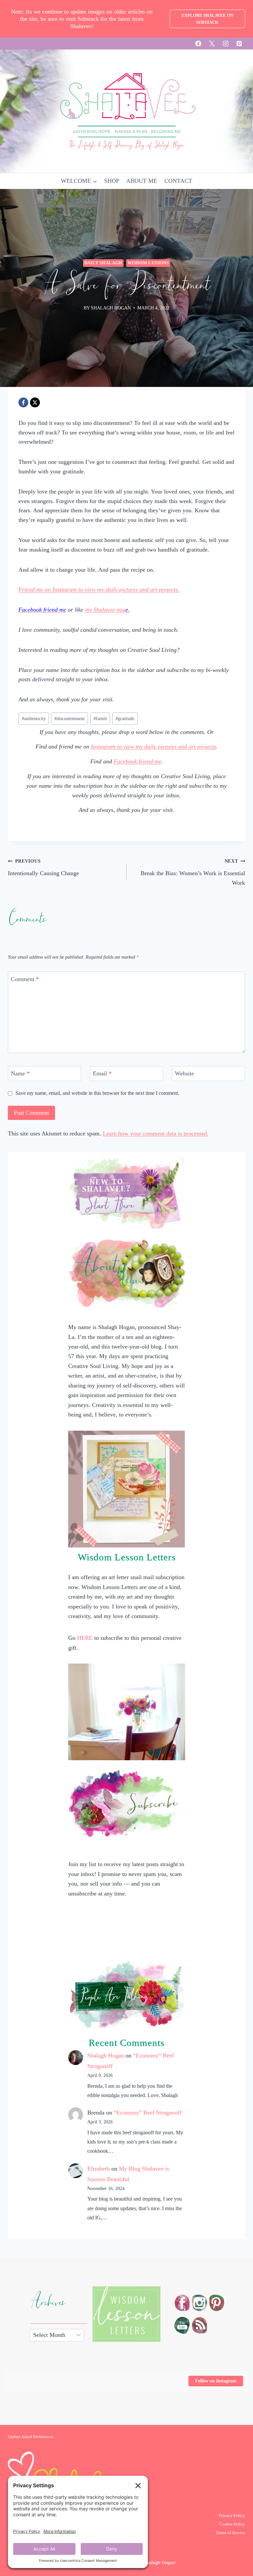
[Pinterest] (239, 44)
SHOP (112, 181)
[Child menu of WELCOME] (79, 181)
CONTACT (178, 181)
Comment (25, 979)
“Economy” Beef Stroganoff (148, 2113)
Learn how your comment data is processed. (156, 1133)
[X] (212, 44)
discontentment (70, 718)
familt (100, 718)
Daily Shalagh (103, 263)
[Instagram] (226, 44)
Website (184, 1073)
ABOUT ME (142, 181)
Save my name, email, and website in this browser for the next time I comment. (97, 1093)
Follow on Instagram (216, 2381)
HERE (85, 1638)
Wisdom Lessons (148, 263)
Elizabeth (98, 2169)
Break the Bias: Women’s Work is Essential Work (193, 872)
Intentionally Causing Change (43, 867)
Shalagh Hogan (106, 2055)
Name (20, 1073)
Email (102, 1073)
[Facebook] (198, 44)
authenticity (34, 718)
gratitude (125, 718)
